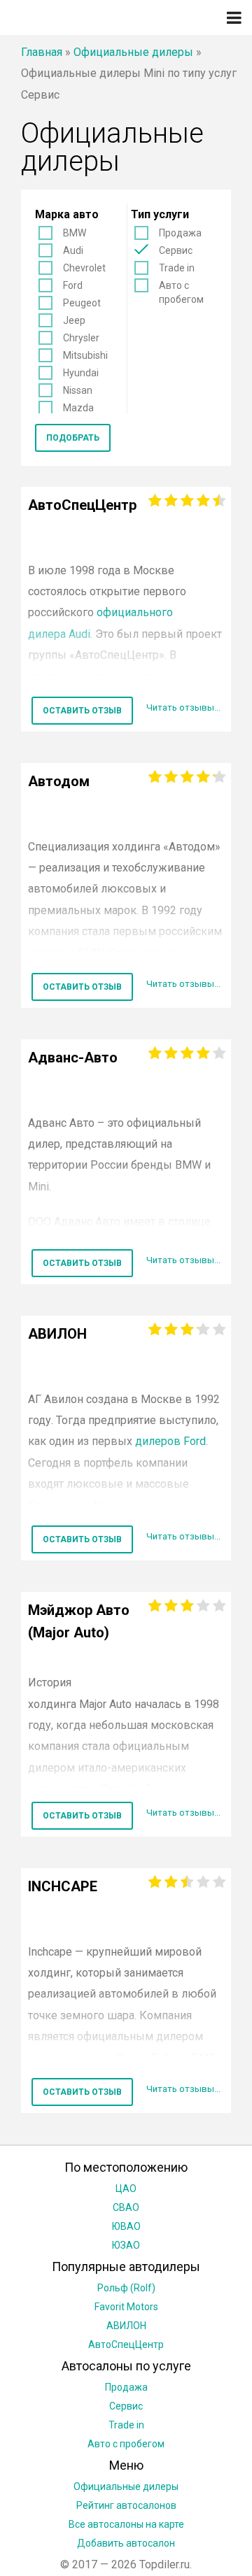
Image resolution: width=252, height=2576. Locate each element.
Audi (73, 250)
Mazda (78, 408)
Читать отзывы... (183, 707)
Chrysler (81, 338)
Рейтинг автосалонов (126, 2505)
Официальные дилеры (133, 52)
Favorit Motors (126, 2307)
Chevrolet (84, 268)
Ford (73, 285)
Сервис (176, 250)
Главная (42, 52)
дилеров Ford (170, 1441)
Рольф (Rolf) (126, 2288)
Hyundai (81, 373)
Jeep (74, 320)
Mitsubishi (85, 355)
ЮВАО (126, 2226)
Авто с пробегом (181, 292)
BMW (75, 233)
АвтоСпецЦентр (126, 2344)
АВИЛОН (126, 2326)
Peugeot (82, 303)
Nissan (78, 390)
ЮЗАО (126, 2245)
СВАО (126, 2207)
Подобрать (73, 438)
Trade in (177, 268)
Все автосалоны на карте (126, 2524)
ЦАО (126, 2189)
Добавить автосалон (126, 2543)
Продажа (180, 233)
